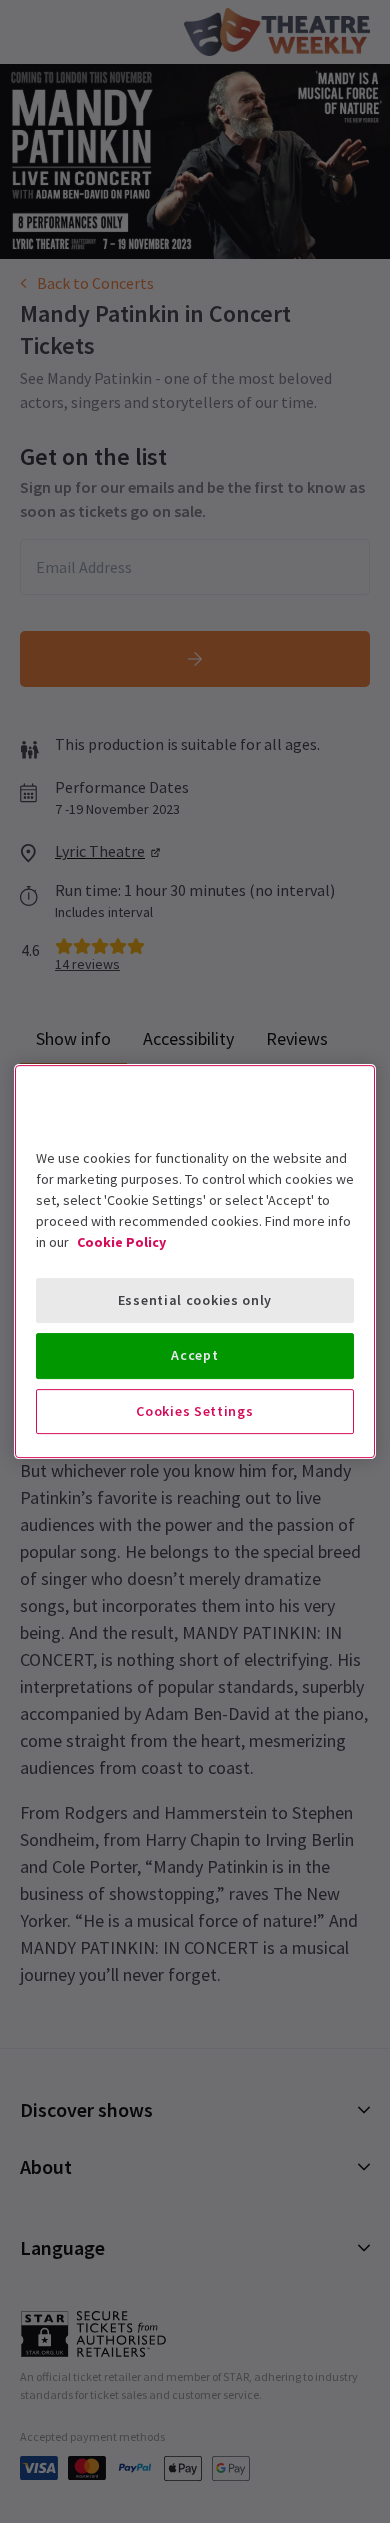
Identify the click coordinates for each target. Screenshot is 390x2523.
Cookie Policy (121, 1242)
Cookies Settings (194, 1411)
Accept (194, 1355)
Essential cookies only (195, 1300)
